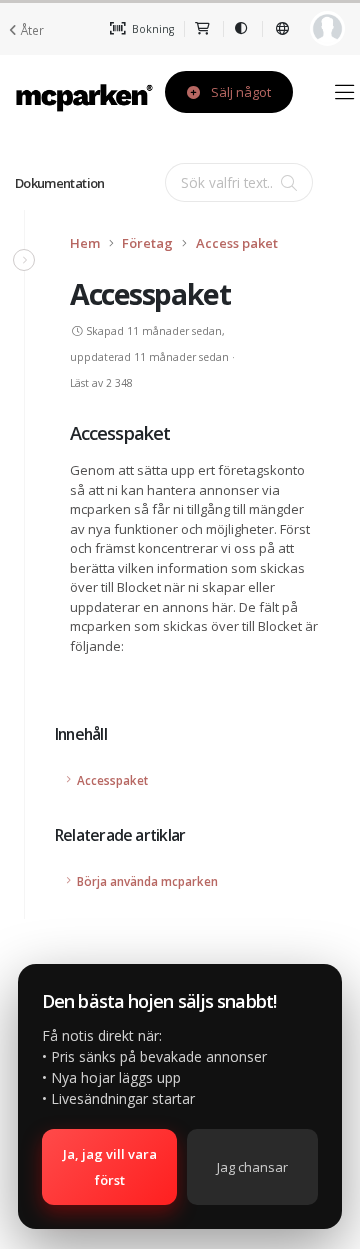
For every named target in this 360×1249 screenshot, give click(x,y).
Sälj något (239, 92)
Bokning (151, 29)
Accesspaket (112, 780)
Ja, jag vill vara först (110, 1167)
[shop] (203, 29)
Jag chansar (252, 1167)
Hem (85, 243)
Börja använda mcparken (147, 881)
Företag (147, 243)
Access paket (237, 243)
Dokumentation (60, 183)
